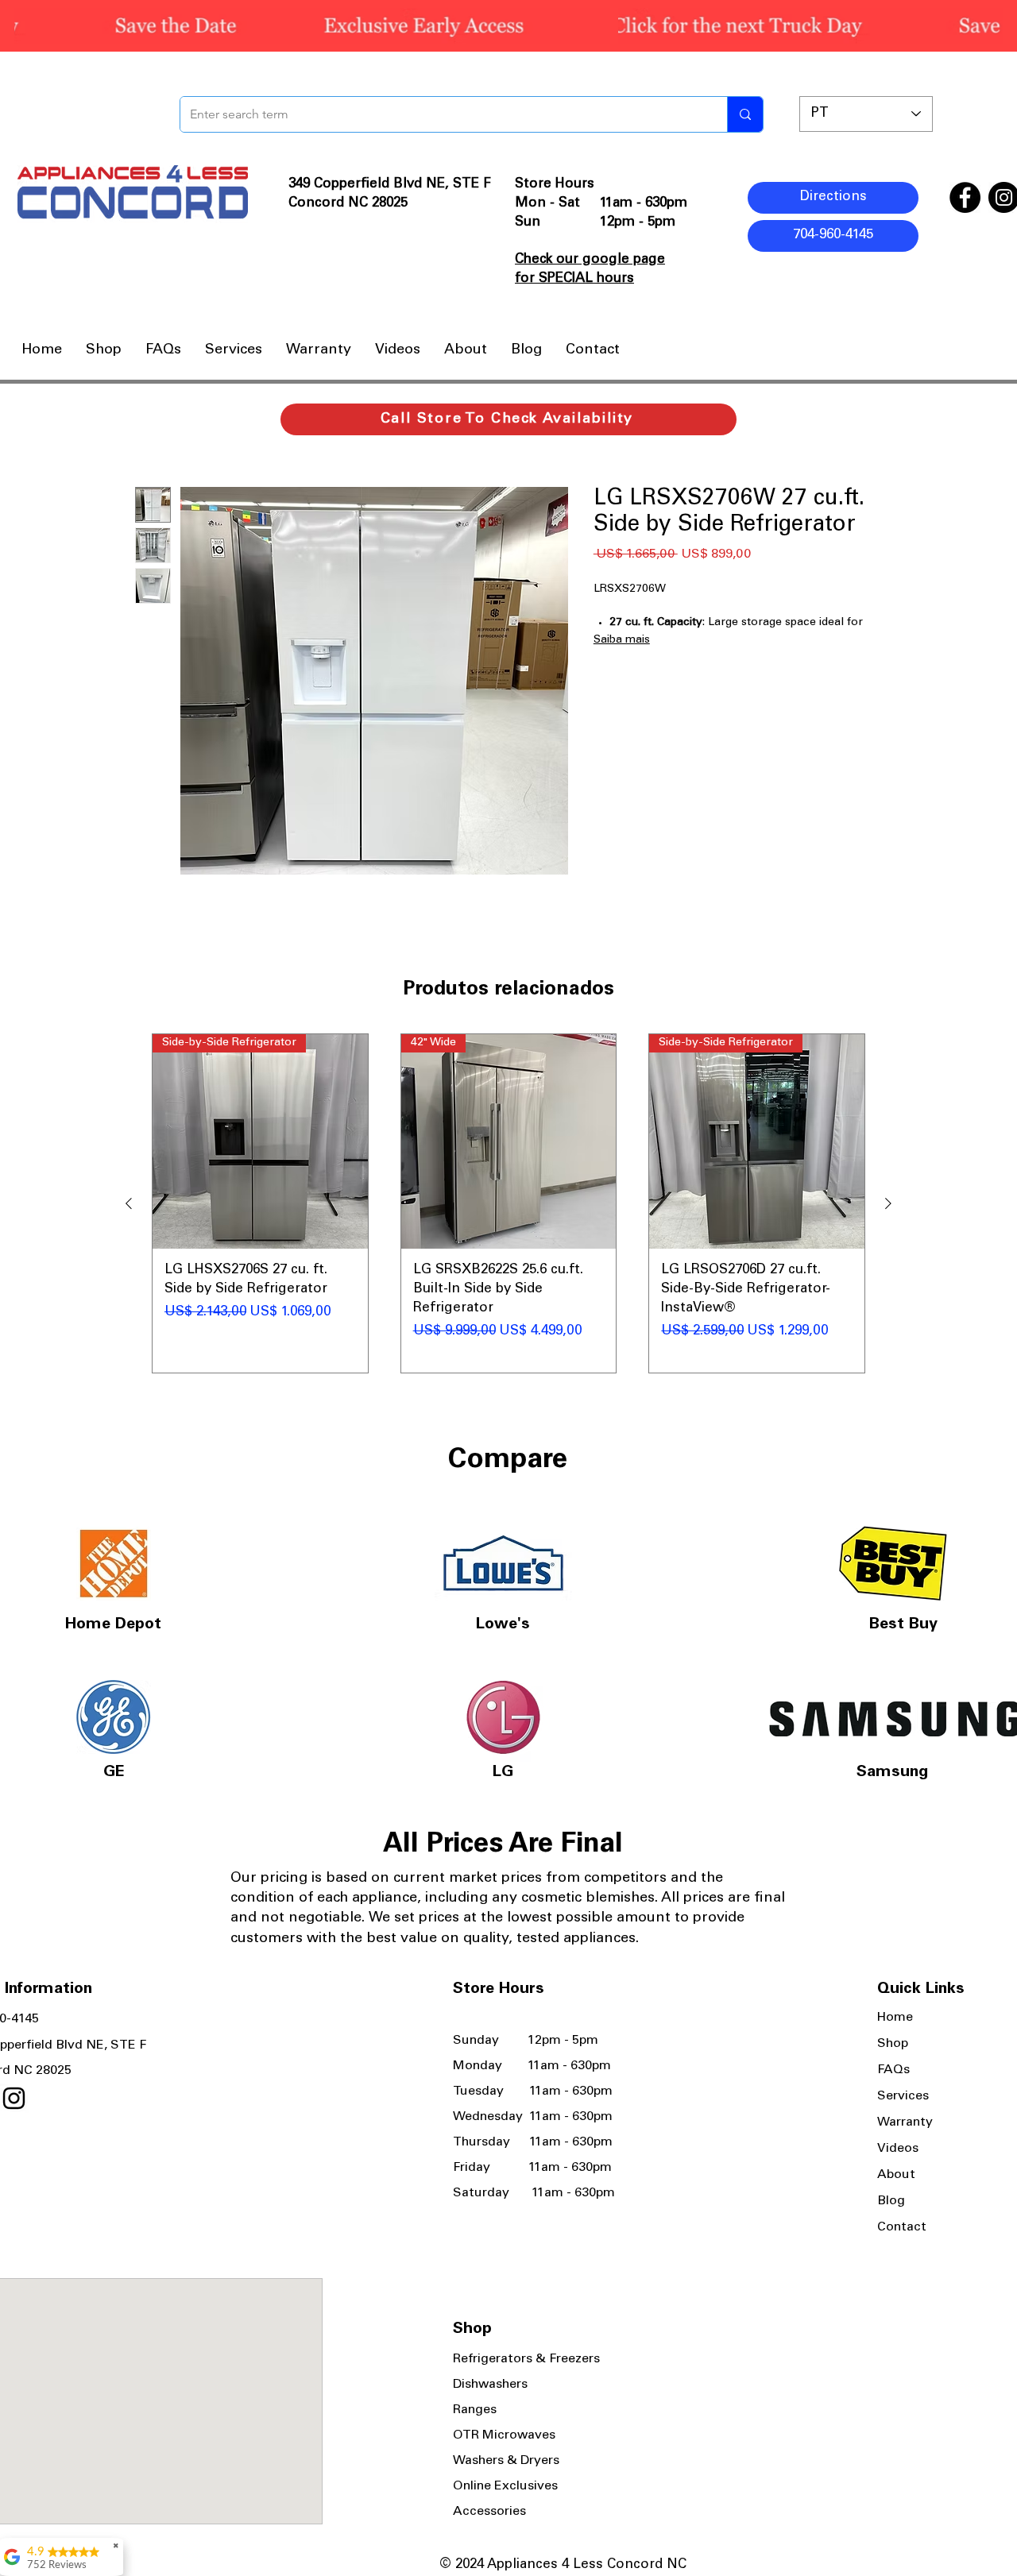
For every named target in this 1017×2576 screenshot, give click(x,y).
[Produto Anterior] (129, 1203)
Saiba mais (622, 640)
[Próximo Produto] (888, 1203)
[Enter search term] (745, 114)
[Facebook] (965, 197)
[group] (508, 1203)
